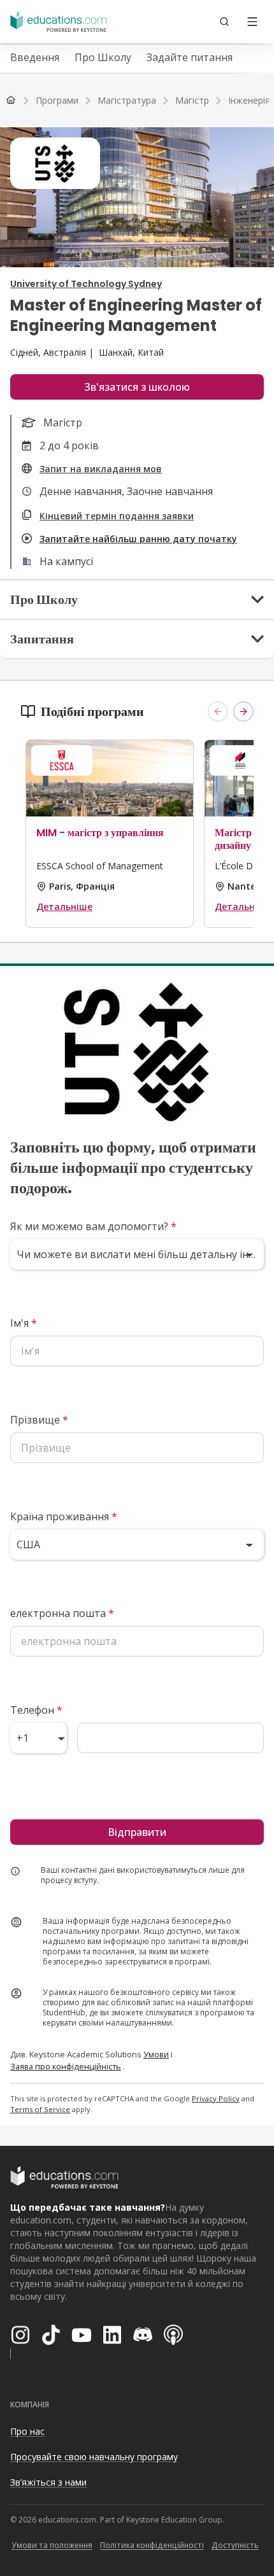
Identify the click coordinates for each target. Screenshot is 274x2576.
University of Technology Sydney (86, 284)
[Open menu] (252, 22)
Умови (156, 2054)
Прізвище (39, 1420)
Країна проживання (64, 1516)
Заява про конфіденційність (66, 2066)
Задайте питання (190, 57)
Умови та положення (52, 2545)
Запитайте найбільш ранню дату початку (138, 539)
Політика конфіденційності (152, 2545)
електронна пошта (62, 1613)
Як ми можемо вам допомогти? (93, 1226)
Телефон (36, 1710)
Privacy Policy (216, 2098)
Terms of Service (40, 2109)
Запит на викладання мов (101, 469)
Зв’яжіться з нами (48, 2482)
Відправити (137, 1832)
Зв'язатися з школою (137, 387)
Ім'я (24, 1323)
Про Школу (103, 57)
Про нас (27, 2431)
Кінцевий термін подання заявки (117, 516)
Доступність (235, 2545)
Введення (35, 57)
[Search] (224, 22)
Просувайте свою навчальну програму (94, 2457)
